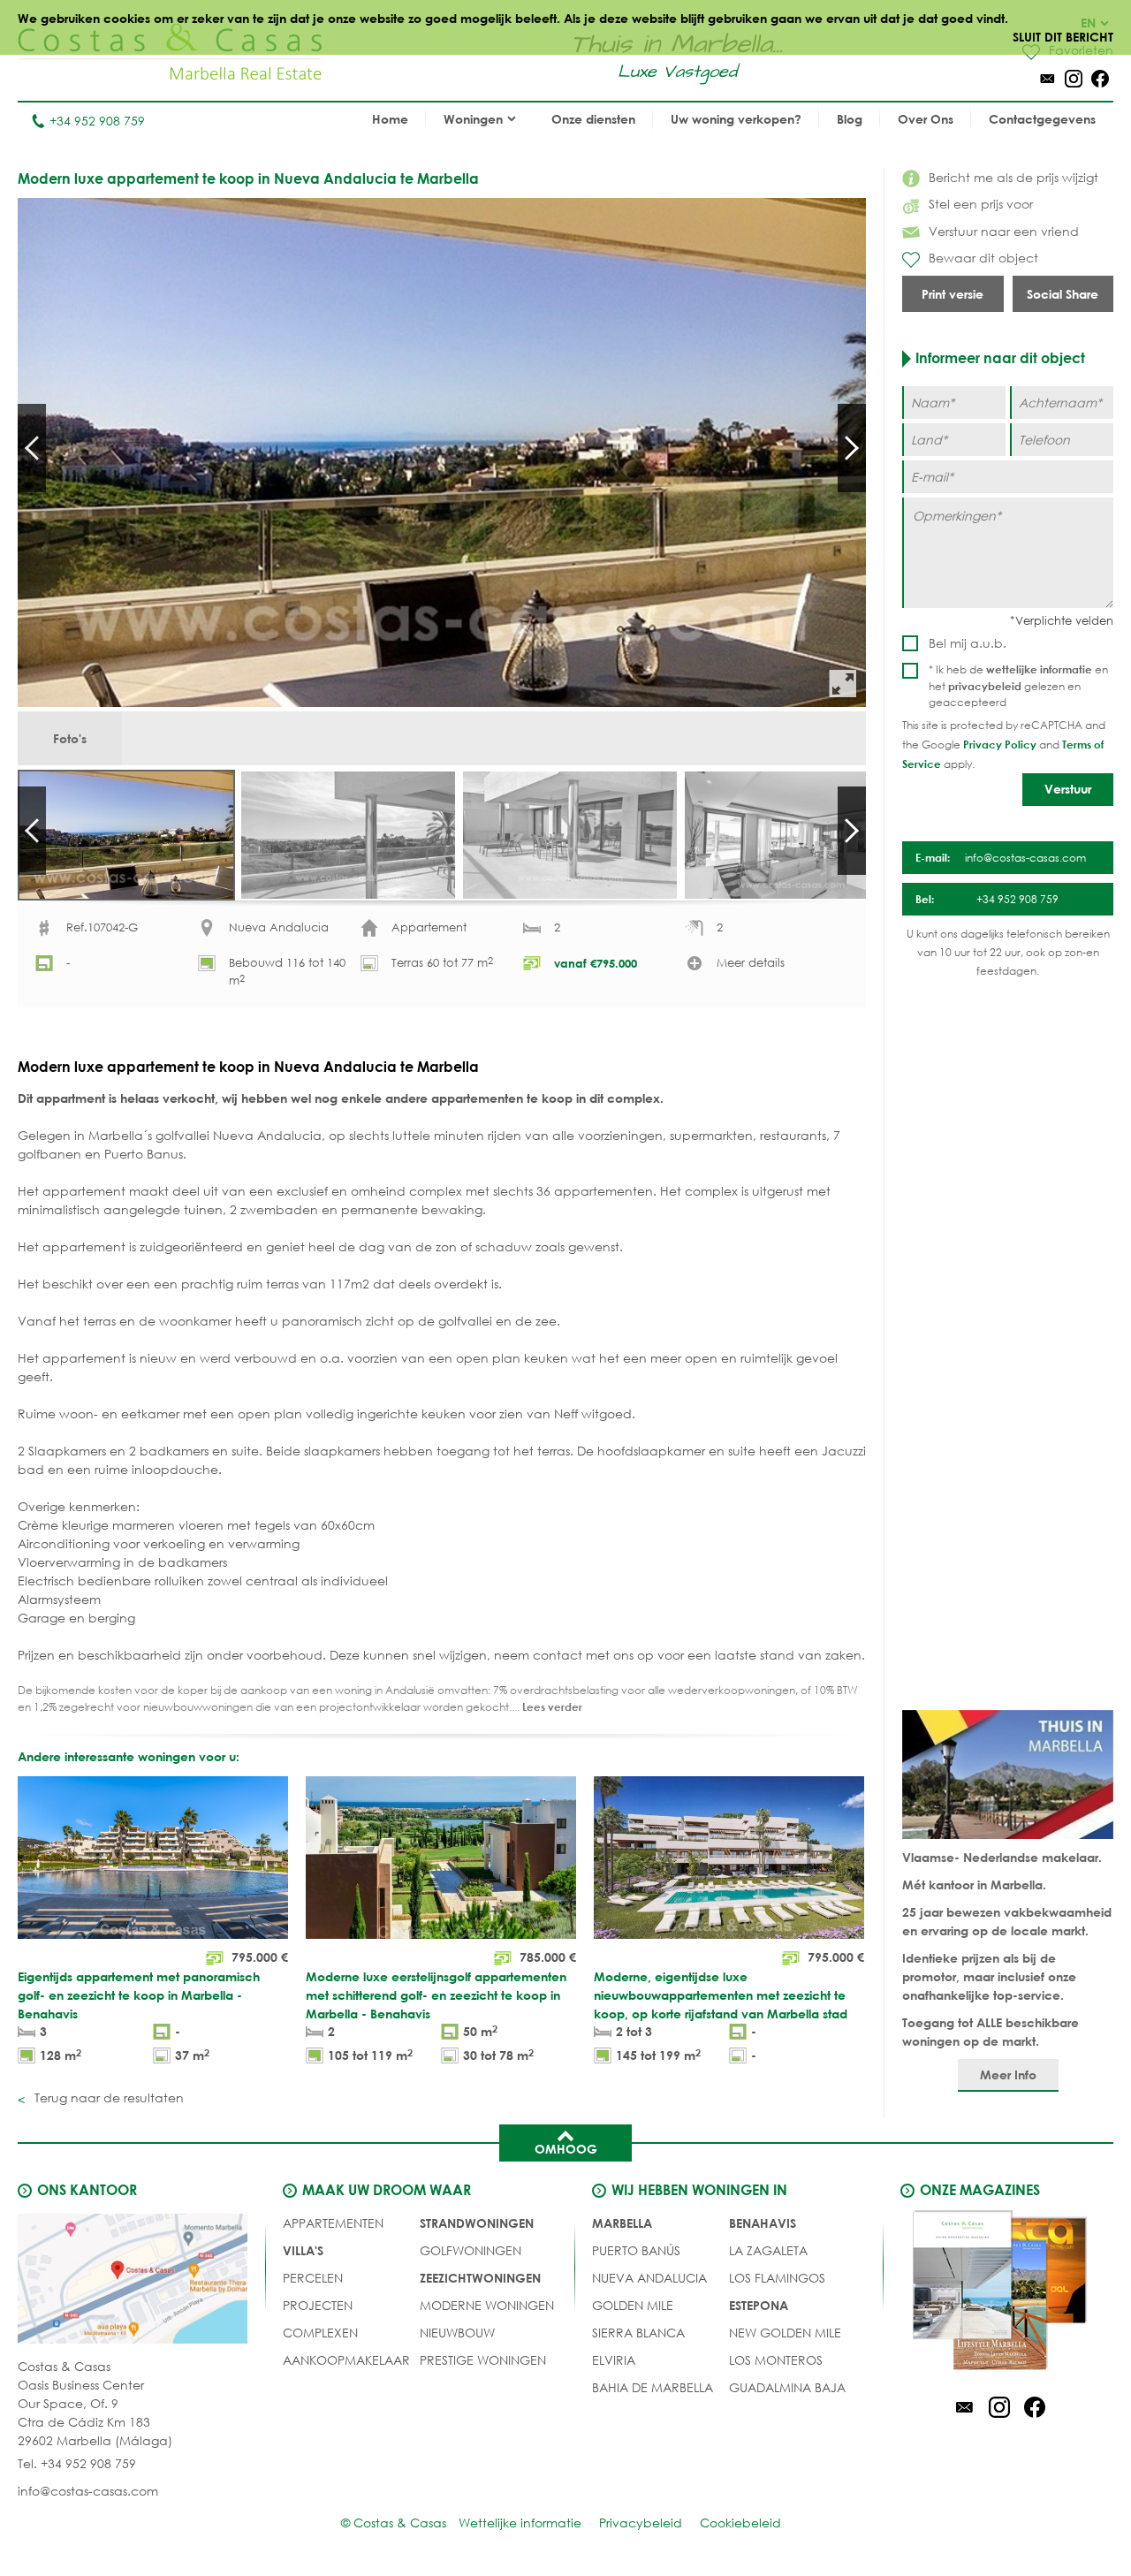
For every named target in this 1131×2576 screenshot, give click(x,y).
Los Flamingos (777, 2278)
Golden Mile (633, 2305)
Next (852, 448)
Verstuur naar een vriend (1004, 231)
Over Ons (926, 119)
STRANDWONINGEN (477, 2223)
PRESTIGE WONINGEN (483, 2360)
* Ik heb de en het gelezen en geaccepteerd (1018, 686)
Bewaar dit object (983, 258)
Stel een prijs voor (981, 204)
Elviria (614, 2360)
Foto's (70, 738)
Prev (32, 448)
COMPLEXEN (320, 2333)
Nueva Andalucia (649, 2278)
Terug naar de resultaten (107, 2097)
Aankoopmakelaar (346, 2360)
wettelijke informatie (1039, 669)
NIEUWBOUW (457, 2333)
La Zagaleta (768, 2250)
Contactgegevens (1042, 119)
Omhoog (566, 2149)
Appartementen (333, 2223)
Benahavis (763, 2223)
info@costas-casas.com (88, 2491)
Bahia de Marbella (653, 2387)
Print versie (953, 294)
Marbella (622, 2223)
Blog (850, 119)
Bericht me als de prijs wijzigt (1013, 177)
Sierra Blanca (638, 2333)
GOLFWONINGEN (471, 2250)
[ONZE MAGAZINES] (999, 2293)
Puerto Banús (636, 2250)
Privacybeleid (641, 2523)
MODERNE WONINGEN (487, 2305)
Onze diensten (593, 119)
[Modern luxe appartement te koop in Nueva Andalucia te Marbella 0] (442, 452)
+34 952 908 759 (97, 121)
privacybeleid (985, 686)
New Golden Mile (785, 2333)
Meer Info (1008, 2074)
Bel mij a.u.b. (968, 643)
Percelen (313, 2278)
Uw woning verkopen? (736, 119)
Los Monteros (776, 2360)
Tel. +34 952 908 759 (77, 2463)
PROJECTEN (318, 2305)
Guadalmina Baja (787, 2387)
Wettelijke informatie (520, 2523)
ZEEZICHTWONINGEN (480, 2278)
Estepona (759, 2305)
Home (390, 119)
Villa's (303, 2250)
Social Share (1063, 294)
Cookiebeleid (740, 2523)
